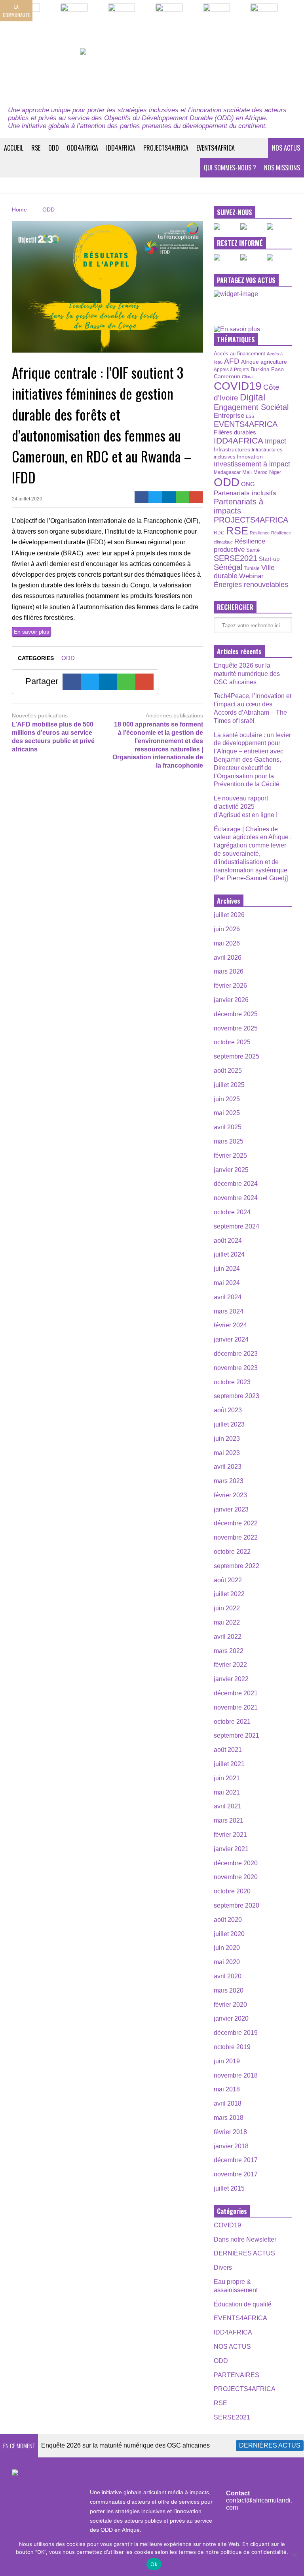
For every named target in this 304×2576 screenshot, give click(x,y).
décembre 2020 (236, 1863)
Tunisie (252, 568)
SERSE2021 (236, 558)
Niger (275, 472)
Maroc (260, 472)
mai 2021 (227, 1792)
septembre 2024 (237, 1226)
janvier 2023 (231, 1509)
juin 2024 (227, 1269)
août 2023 (228, 1410)
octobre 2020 (232, 1891)
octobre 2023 (232, 1382)
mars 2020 (229, 1990)
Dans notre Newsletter (245, 2239)
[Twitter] (155, 497)
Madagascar (227, 472)
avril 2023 (228, 1467)
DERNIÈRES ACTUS (244, 2253)
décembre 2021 (236, 1693)
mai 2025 (227, 1113)
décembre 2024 (236, 1184)
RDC (219, 533)
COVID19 (238, 386)
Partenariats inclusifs (245, 493)
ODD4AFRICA (83, 148)
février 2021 (230, 1835)
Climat (248, 377)
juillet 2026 (229, 915)
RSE (36, 148)
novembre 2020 (236, 1877)
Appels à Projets (231, 370)
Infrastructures (232, 449)
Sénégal (228, 567)
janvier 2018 (231, 2146)
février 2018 (230, 2132)
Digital (253, 397)
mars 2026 (229, 971)
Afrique (250, 362)
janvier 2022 (231, 1679)
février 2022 (230, 1665)
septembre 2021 (237, 1735)
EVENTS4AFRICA (216, 148)
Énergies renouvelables (251, 584)
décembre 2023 (236, 1354)
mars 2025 (229, 1141)
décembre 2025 (236, 1014)
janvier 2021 (231, 1849)
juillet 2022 (229, 1594)
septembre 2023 (237, 1396)
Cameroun (227, 376)
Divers (223, 2267)
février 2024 (230, 1325)
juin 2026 (227, 929)
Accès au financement (239, 354)
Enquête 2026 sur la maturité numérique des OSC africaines (247, 674)
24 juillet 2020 (27, 499)
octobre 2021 (232, 1722)
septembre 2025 (237, 1056)
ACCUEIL (14, 148)
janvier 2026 (231, 1000)
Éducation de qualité (243, 2304)
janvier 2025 (231, 1170)
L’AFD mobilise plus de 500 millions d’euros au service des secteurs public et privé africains (53, 737)
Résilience (260, 533)
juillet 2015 (229, 2188)
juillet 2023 (229, 1424)
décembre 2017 (236, 2160)
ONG (248, 484)
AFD (232, 361)
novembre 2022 (236, 1537)
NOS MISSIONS (282, 168)
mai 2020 (227, 1962)
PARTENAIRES (237, 2375)
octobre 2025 (232, 1042)
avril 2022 (228, 1637)
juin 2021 (227, 1778)
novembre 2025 (236, 1028)
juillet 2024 (229, 1254)
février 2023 (230, 1495)
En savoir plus (31, 632)
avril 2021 (228, 1806)
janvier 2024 (231, 1339)
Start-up (269, 559)
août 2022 (228, 1580)
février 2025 (230, 1156)
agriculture (274, 362)
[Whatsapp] (183, 497)
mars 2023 (229, 1481)
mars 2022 (229, 1651)
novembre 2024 (236, 1198)
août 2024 (228, 1241)
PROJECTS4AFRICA (166, 148)
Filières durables (235, 432)
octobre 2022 (232, 1552)
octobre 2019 (232, 2047)
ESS (250, 416)
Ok (154, 2564)
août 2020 (228, 1920)
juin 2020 (227, 1948)
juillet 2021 (229, 1764)
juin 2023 (227, 1439)
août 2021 (228, 1750)
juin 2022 (227, 1608)
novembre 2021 (236, 1707)
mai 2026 (227, 943)
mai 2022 (227, 1622)
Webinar (251, 576)
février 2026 (230, 986)
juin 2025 (227, 1099)
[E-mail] (196, 497)
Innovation (250, 457)
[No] (294, 2555)
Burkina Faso (267, 369)
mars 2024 (229, 1311)
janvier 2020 (231, 2018)
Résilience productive (239, 545)
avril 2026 (228, 958)
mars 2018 (229, 2118)
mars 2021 (229, 1820)
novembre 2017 (236, 2174)
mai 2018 (227, 2089)
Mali (247, 472)
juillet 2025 (229, 1085)
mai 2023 (227, 1453)
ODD (54, 148)
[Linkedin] (169, 497)
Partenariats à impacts (238, 506)
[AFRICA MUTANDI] (152, 73)
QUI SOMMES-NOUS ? (230, 168)
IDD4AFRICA (121, 148)
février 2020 (230, 2005)
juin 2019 (227, 2061)
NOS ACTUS (286, 148)
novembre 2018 (236, 2075)
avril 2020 (228, 1976)
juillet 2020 (229, 1934)
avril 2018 (228, 2103)
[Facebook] (142, 497)
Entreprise (229, 415)
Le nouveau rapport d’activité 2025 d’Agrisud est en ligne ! (246, 807)
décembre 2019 (236, 2033)
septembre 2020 (237, 1905)
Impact (275, 441)
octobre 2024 (232, 1212)
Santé (253, 550)
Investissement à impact (252, 464)
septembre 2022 (237, 1566)
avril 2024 (228, 1297)
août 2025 (228, 1071)
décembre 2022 (236, 1523)
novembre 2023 (236, 1368)
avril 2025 (228, 1127)
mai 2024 (227, 1283)
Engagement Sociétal (251, 407)
